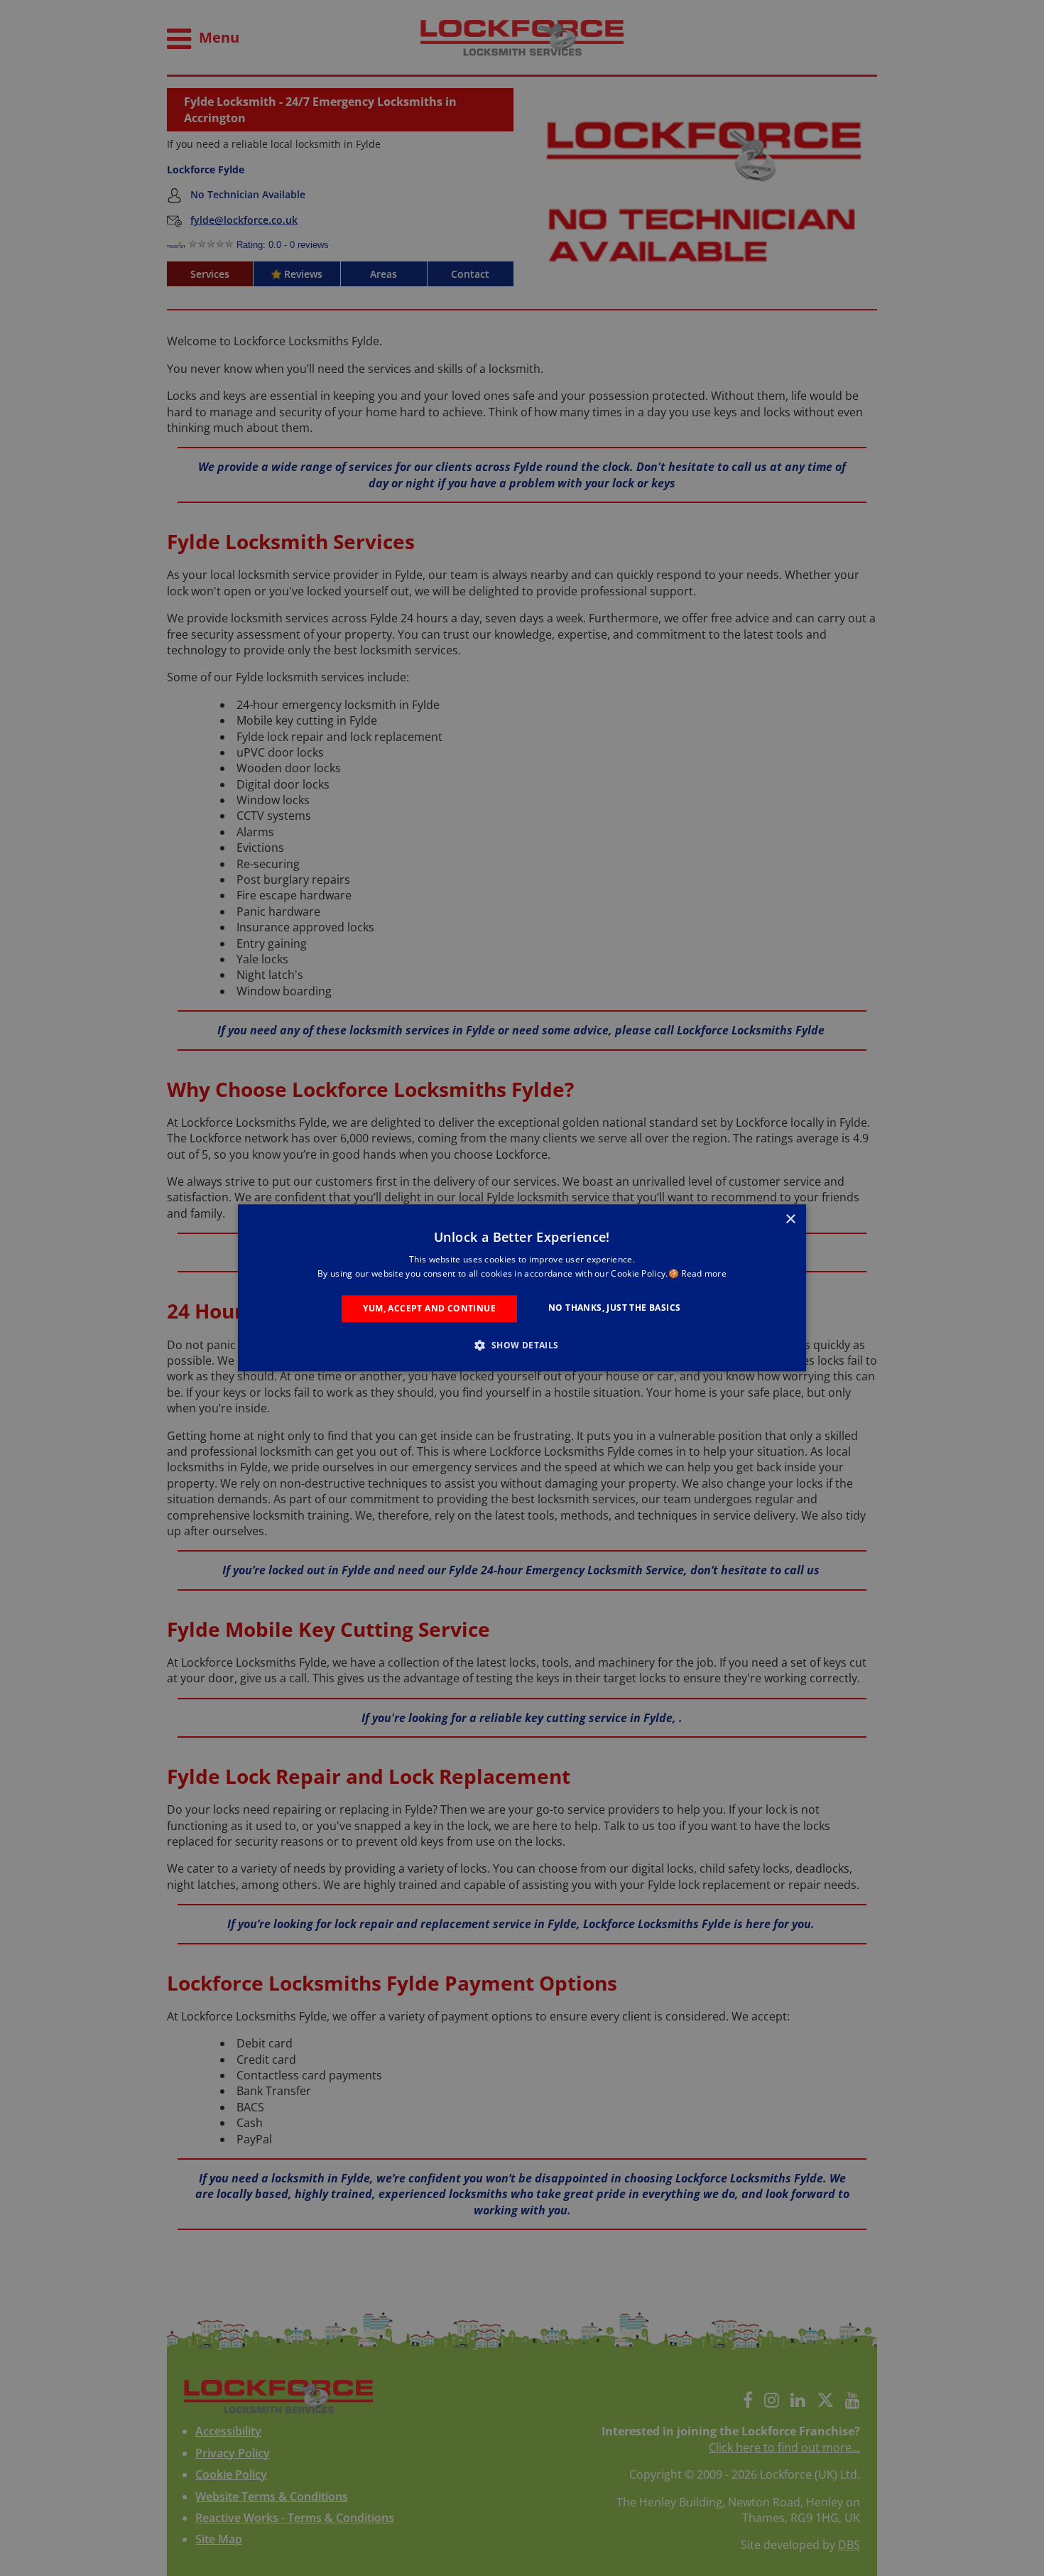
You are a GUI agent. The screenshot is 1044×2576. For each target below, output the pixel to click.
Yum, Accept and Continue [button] (429, 1308)
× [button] (790, 1219)
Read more (704, 1274)
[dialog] (522, 1288)
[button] (522, 1346)
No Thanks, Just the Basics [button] (614, 1308)
